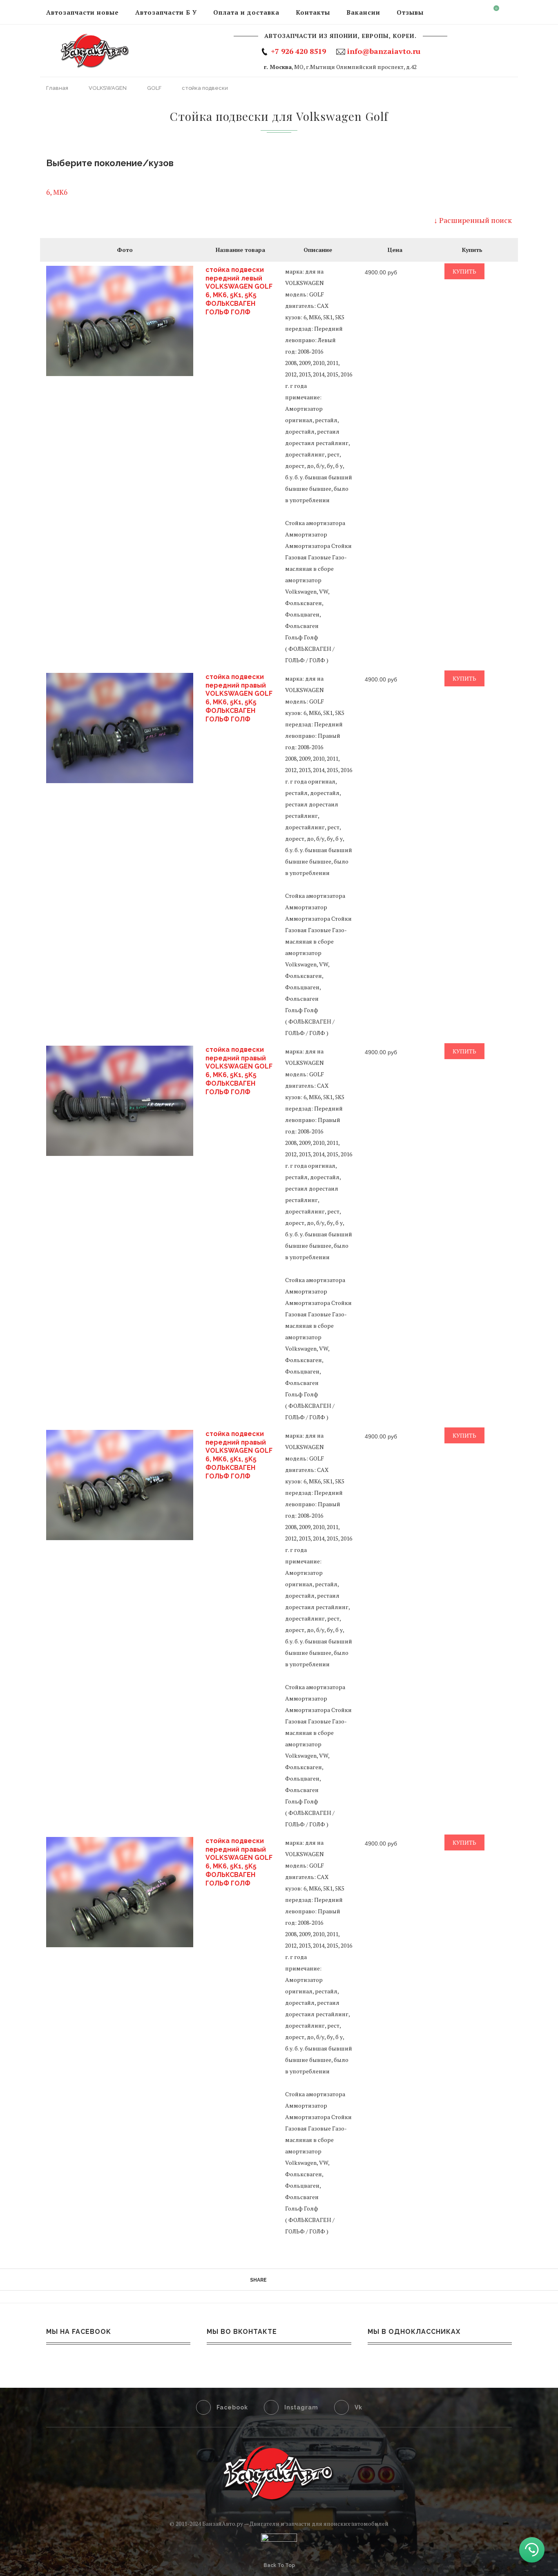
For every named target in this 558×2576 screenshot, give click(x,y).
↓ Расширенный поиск (473, 220)
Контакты (313, 12)
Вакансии (363, 12)
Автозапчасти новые (83, 12)
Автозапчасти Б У (166, 12)
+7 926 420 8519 (298, 51)
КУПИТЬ (464, 271)
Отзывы (410, 12)
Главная (58, 88)
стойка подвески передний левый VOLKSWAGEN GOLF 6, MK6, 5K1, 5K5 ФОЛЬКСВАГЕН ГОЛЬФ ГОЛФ (239, 291)
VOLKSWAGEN (108, 88)
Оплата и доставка (246, 12)
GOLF (155, 88)
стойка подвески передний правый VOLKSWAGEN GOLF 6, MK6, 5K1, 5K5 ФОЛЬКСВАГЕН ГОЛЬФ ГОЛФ (239, 698)
